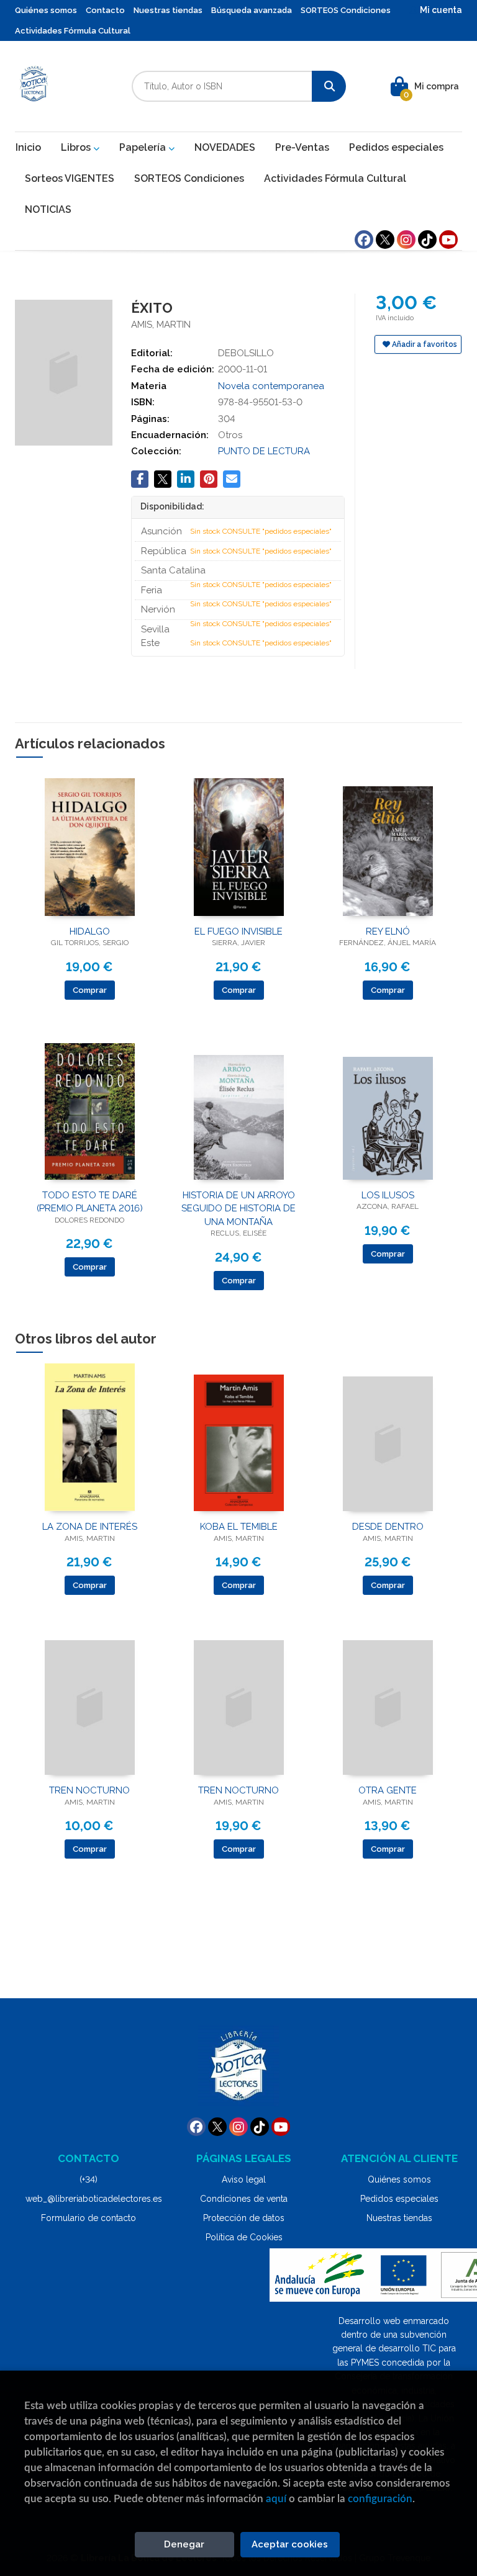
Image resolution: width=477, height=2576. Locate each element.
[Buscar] (329, 86)
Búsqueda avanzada (252, 10)
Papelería (144, 147)
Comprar (90, 990)
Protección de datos (244, 2218)
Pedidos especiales (399, 2199)
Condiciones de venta (244, 2199)
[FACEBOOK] (364, 240)
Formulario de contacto (89, 2218)
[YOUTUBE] (448, 240)
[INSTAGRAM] (406, 240)
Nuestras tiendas (168, 10)
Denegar (184, 2544)
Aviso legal (244, 2179)
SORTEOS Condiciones (346, 10)
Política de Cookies (244, 2237)
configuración (380, 2499)
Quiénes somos (46, 10)
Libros (77, 147)
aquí (276, 2499)
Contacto (105, 10)
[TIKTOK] (427, 240)
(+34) (89, 2179)
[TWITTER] (385, 240)
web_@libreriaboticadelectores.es (94, 2199)
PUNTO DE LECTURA (264, 451)
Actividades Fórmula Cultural (73, 31)
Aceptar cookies (290, 2544)
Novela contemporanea (271, 386)
